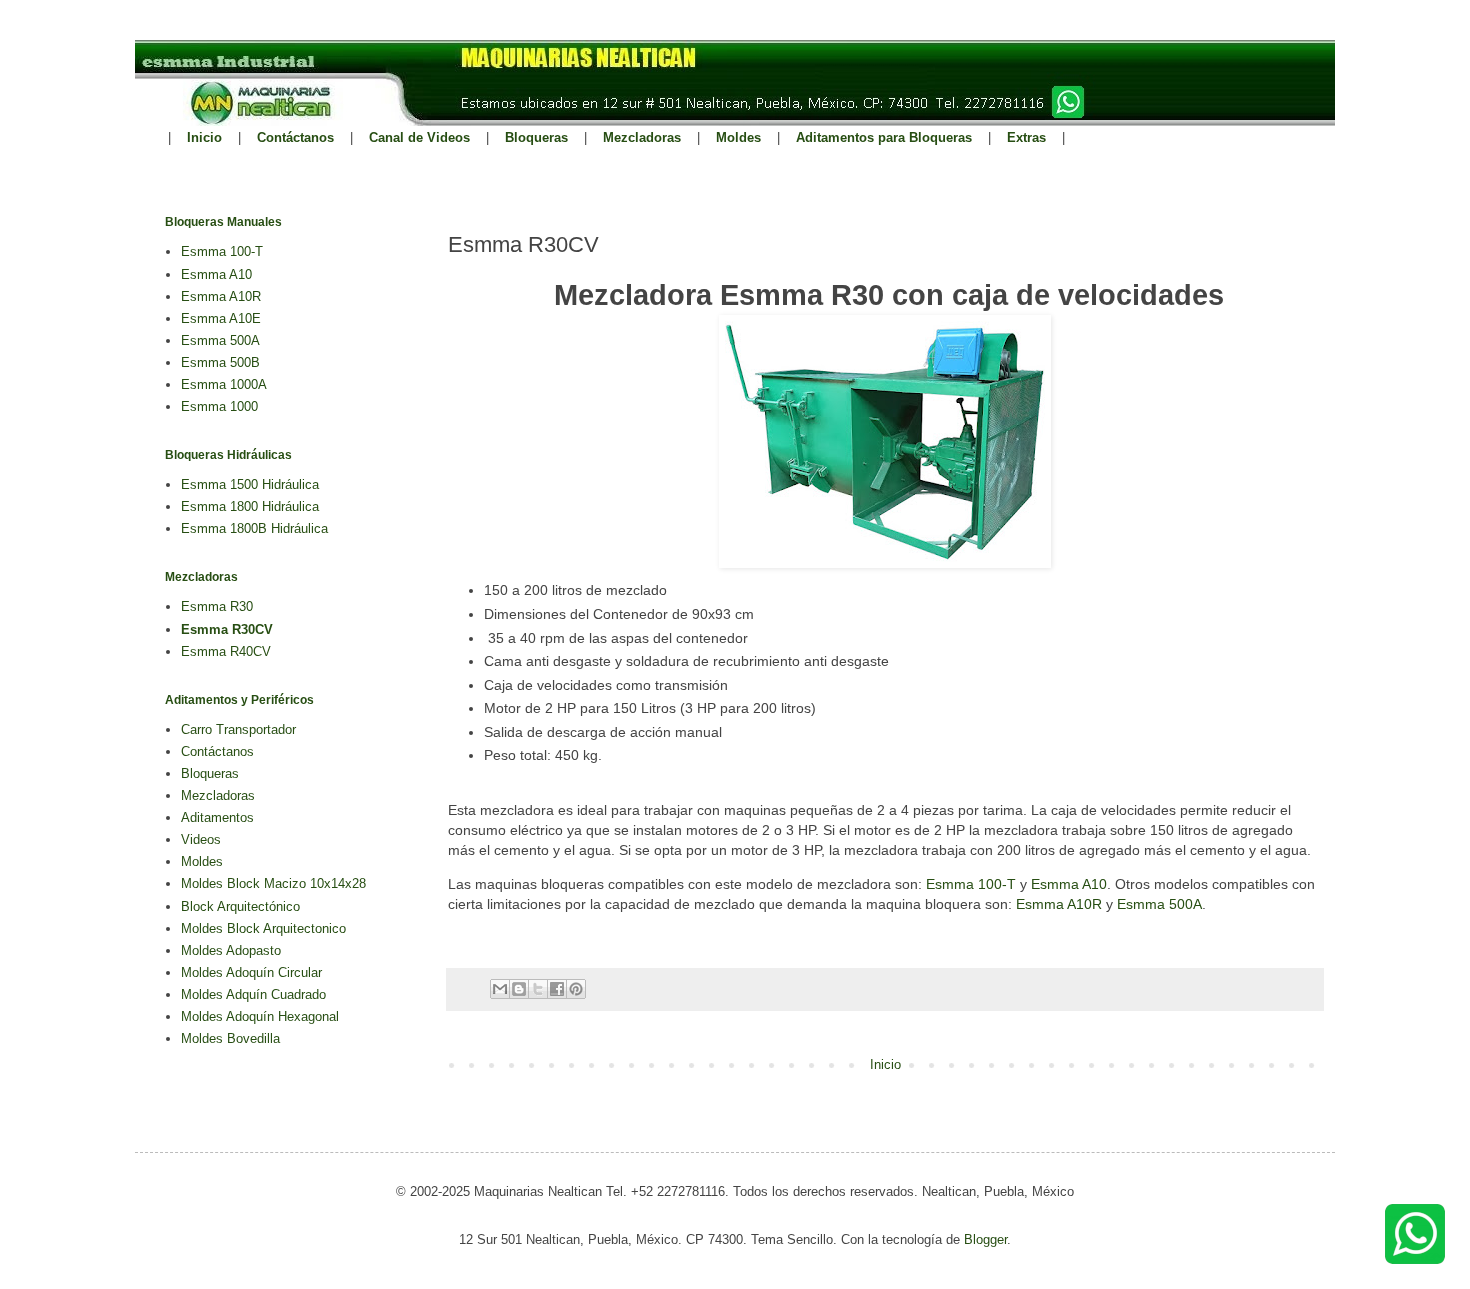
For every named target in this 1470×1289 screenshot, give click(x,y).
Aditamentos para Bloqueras (884, 137)
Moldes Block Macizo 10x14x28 (273, 883)
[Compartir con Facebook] (557, 989)
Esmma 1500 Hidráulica (250, 484)
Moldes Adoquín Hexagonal (260, 1016)
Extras (1026, 137)
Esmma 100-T (971, 884)
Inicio (204, 137)
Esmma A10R (1059, 904)
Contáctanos (295, 137)
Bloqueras (536, 137)
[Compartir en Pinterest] (576, 989)
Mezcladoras (642, 137)
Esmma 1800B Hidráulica (254, 528)
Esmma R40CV (226, 651)
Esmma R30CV (227, 629)
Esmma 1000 (219, 406)
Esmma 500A (1159, 904)
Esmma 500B (220, 362)
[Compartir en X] (538, 989)
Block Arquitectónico (240, 906)
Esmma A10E (221, 318)
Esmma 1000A (224, 384)
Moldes (738, 137)
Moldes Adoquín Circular (251, 972)
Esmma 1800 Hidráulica (250, 506)
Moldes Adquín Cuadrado (253, 994)
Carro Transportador (238, 729)
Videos (201, 839)
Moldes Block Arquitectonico (263, 928)
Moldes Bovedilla (230, 1038)
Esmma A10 (1069, 884)
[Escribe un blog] (519, 989)
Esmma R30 (217, 606)
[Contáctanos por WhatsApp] (1415, 1259)
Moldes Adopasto (231, 950)
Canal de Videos (419, 137)
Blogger (985, 1239)
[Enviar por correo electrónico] (500, 989)
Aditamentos (217, 817)
